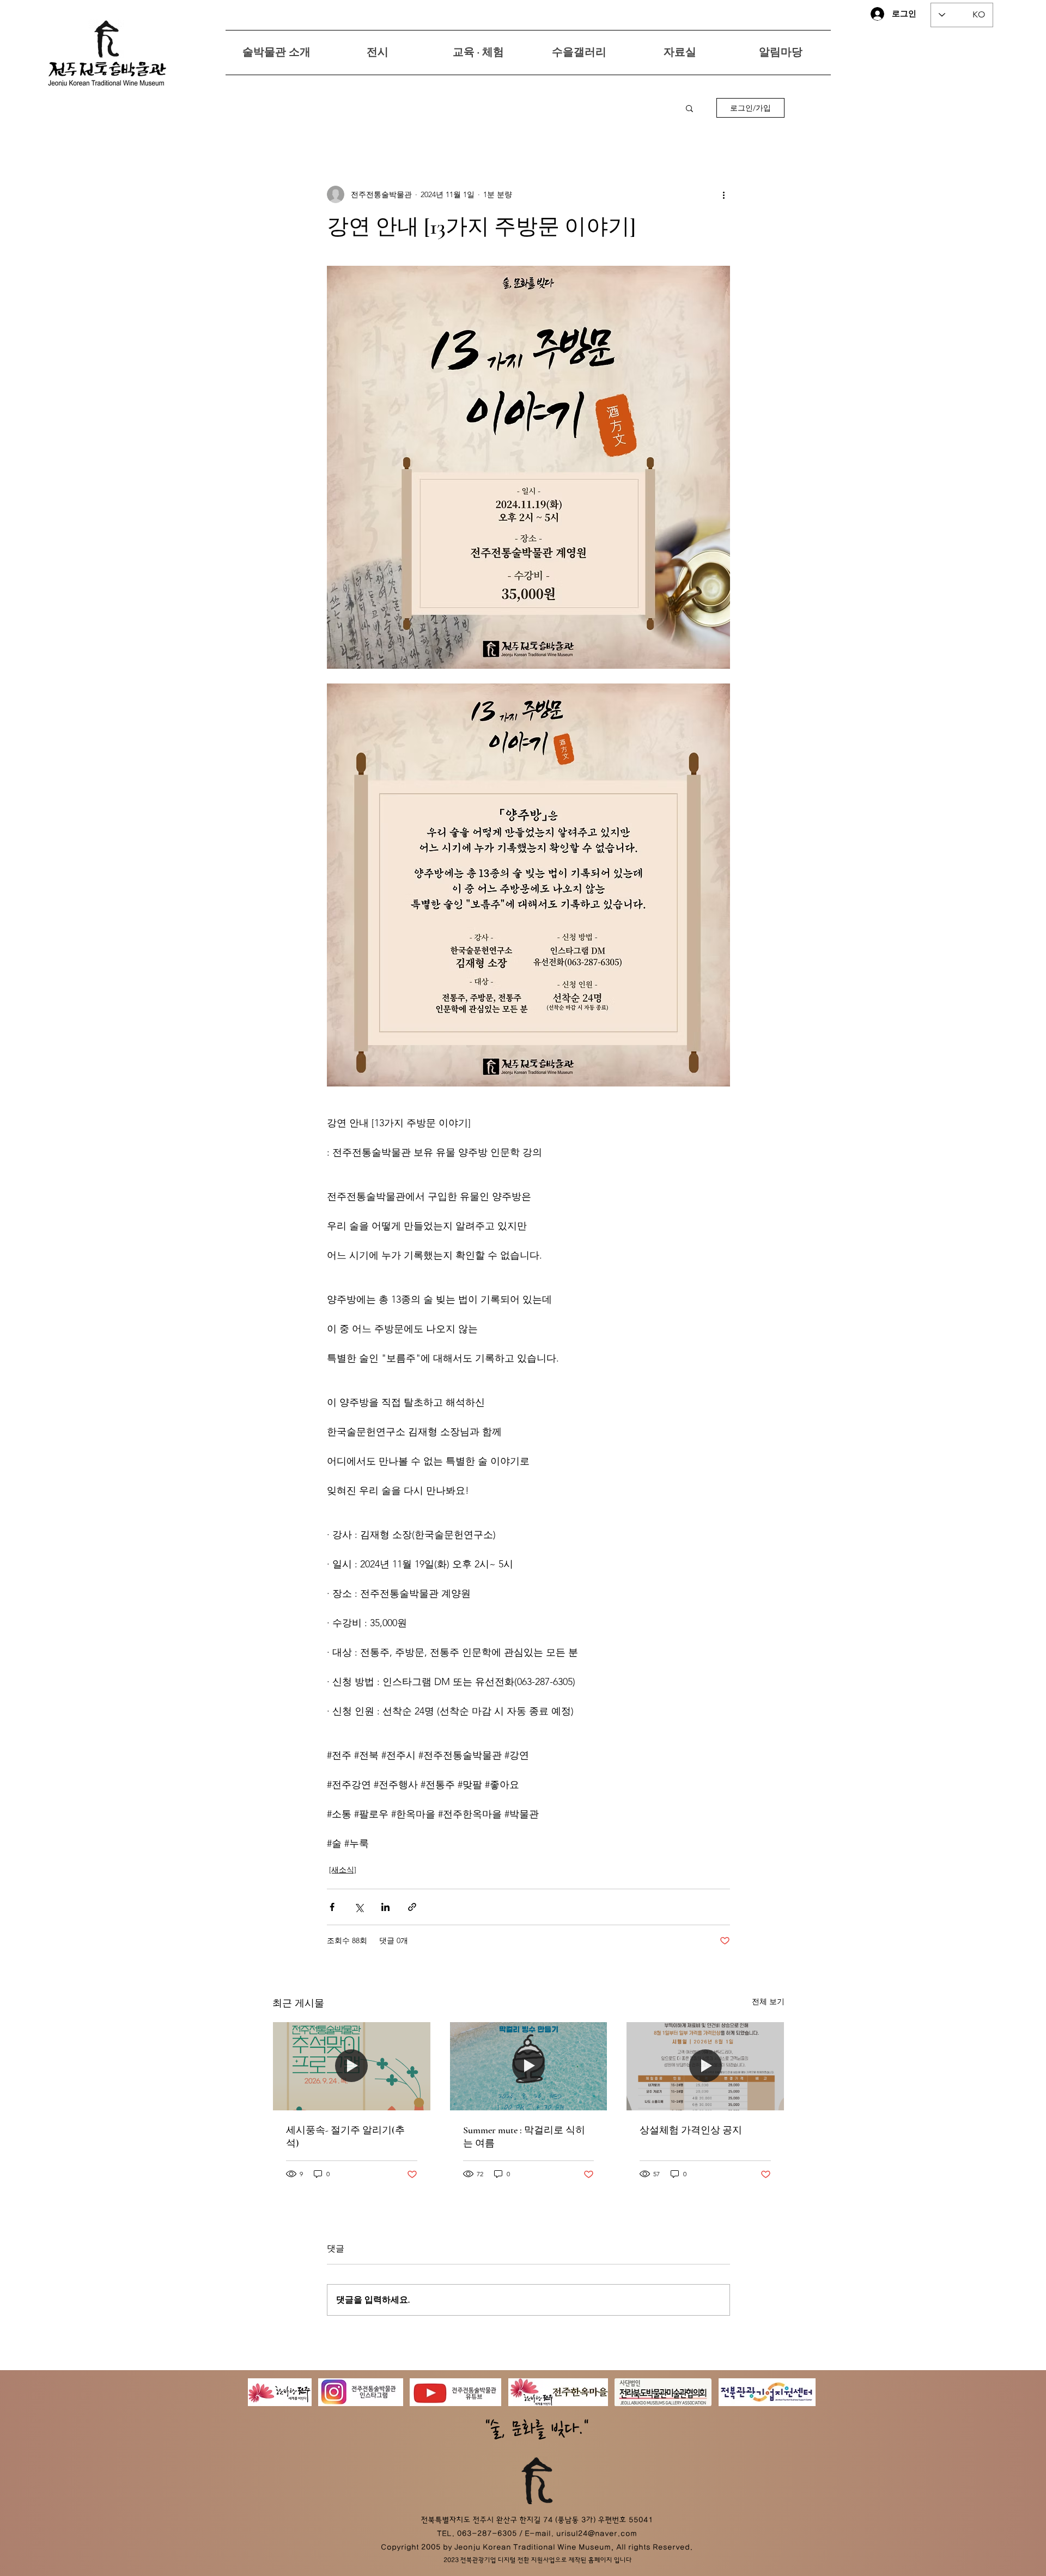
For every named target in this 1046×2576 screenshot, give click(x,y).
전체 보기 (768, 2001)
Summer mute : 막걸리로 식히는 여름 (524, 2137)
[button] (689, 108)
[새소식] (343, 1870)
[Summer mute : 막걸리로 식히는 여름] (529, 2066)
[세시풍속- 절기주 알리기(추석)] (352, 2066)
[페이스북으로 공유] (332, 1907)
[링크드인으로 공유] (385, 1907)
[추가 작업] (723, 194)
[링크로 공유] (412, 1907)
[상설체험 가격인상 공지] (705, 2066)
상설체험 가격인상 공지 (691, 2130)
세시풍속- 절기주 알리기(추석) (345, 2137)
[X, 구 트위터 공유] (359, 1907)
